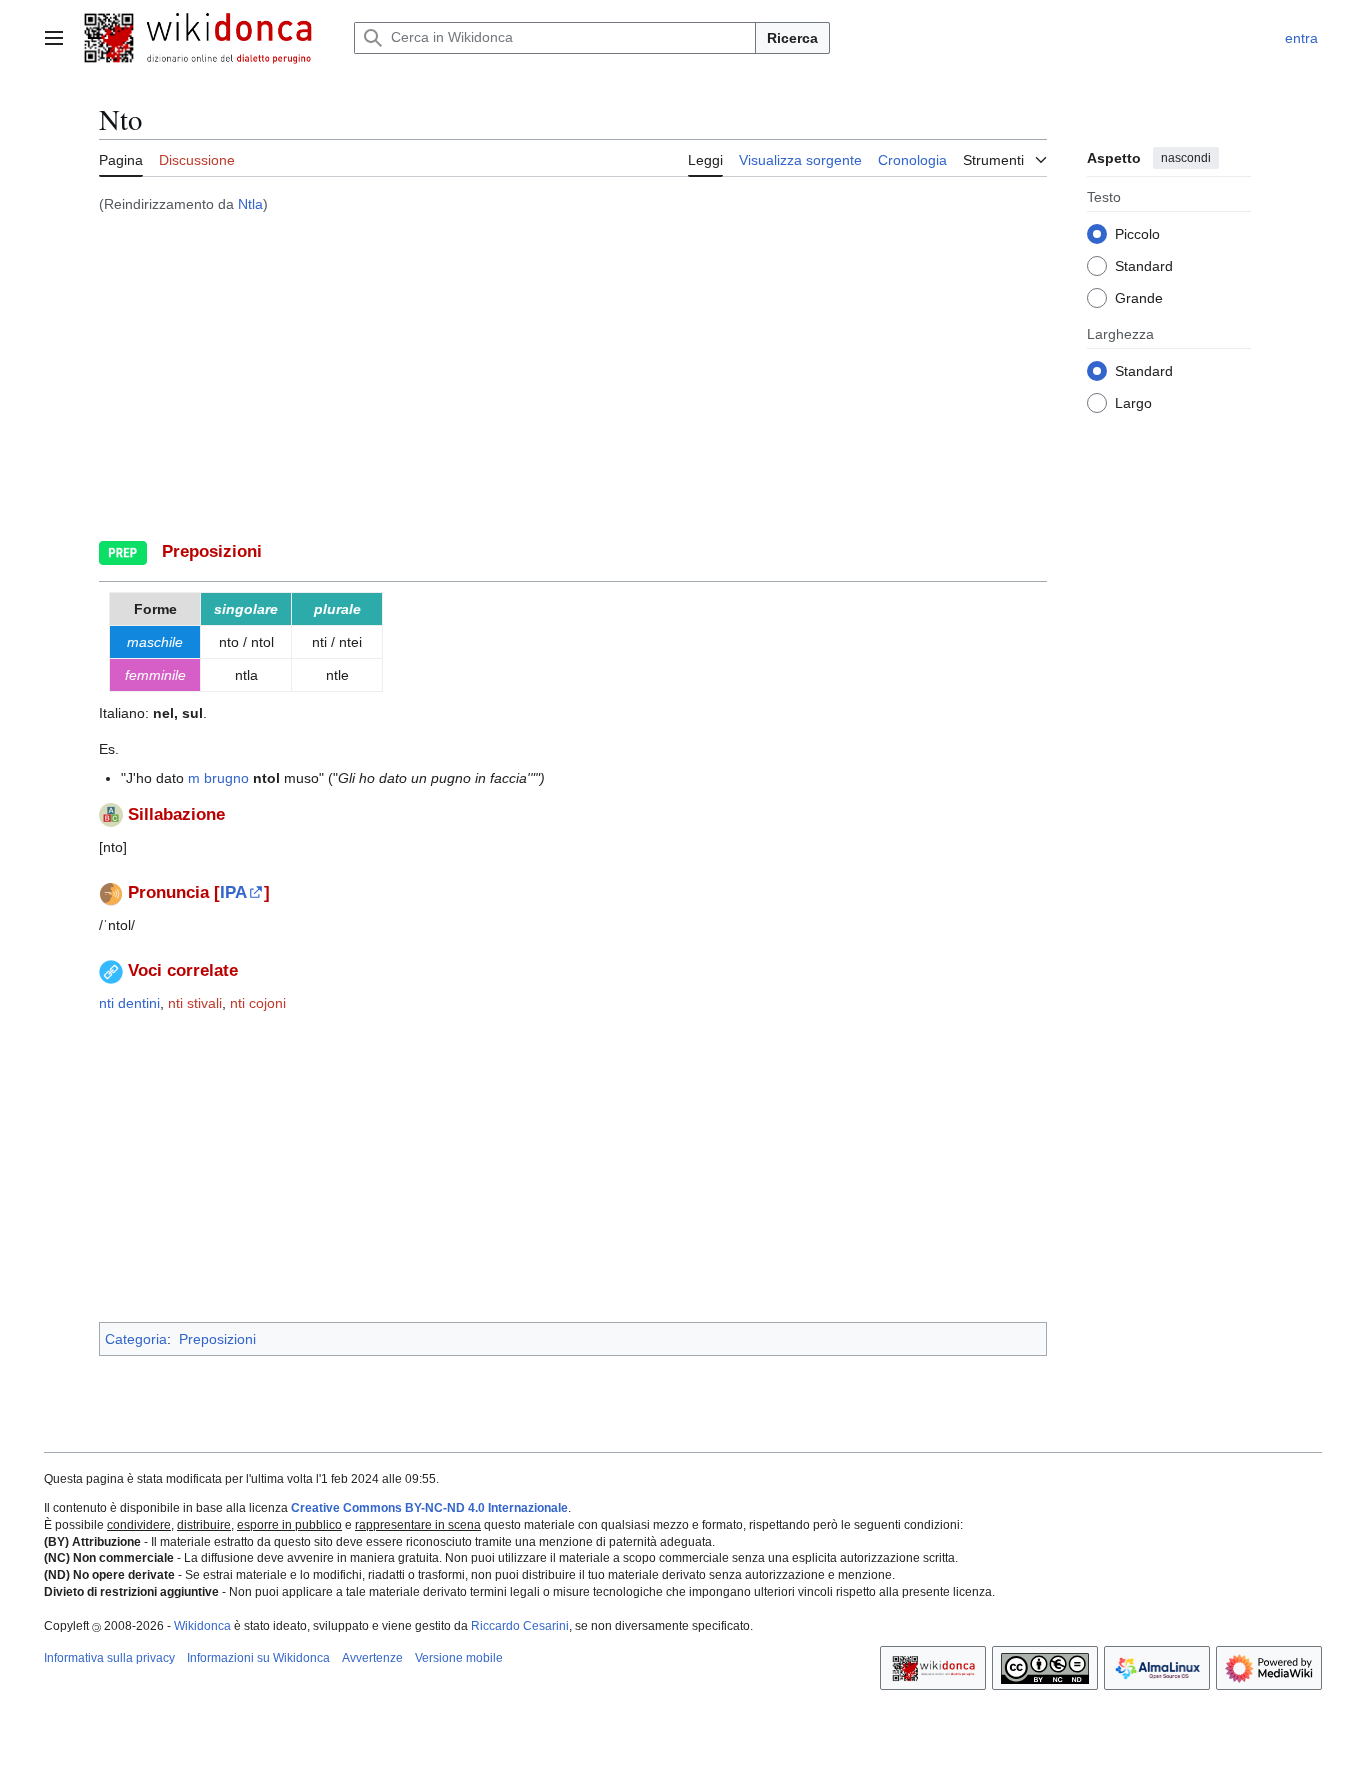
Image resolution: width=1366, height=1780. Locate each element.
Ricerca (792, 38)
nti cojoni (258, 1003)
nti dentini (129, 1003)
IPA (233, 892)
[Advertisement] (573, 371)
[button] (54, 38)
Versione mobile (459, 1658)
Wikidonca (202, 1626)
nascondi (1186, 158)
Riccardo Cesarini (520, 1626)
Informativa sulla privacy (109, 1658)
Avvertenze (372, 1658)
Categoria (136, 1339)
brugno (226, 778)
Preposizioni (217, 1339)
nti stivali (195, 1003)
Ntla (250, 204)
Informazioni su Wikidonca (258, 1658)
